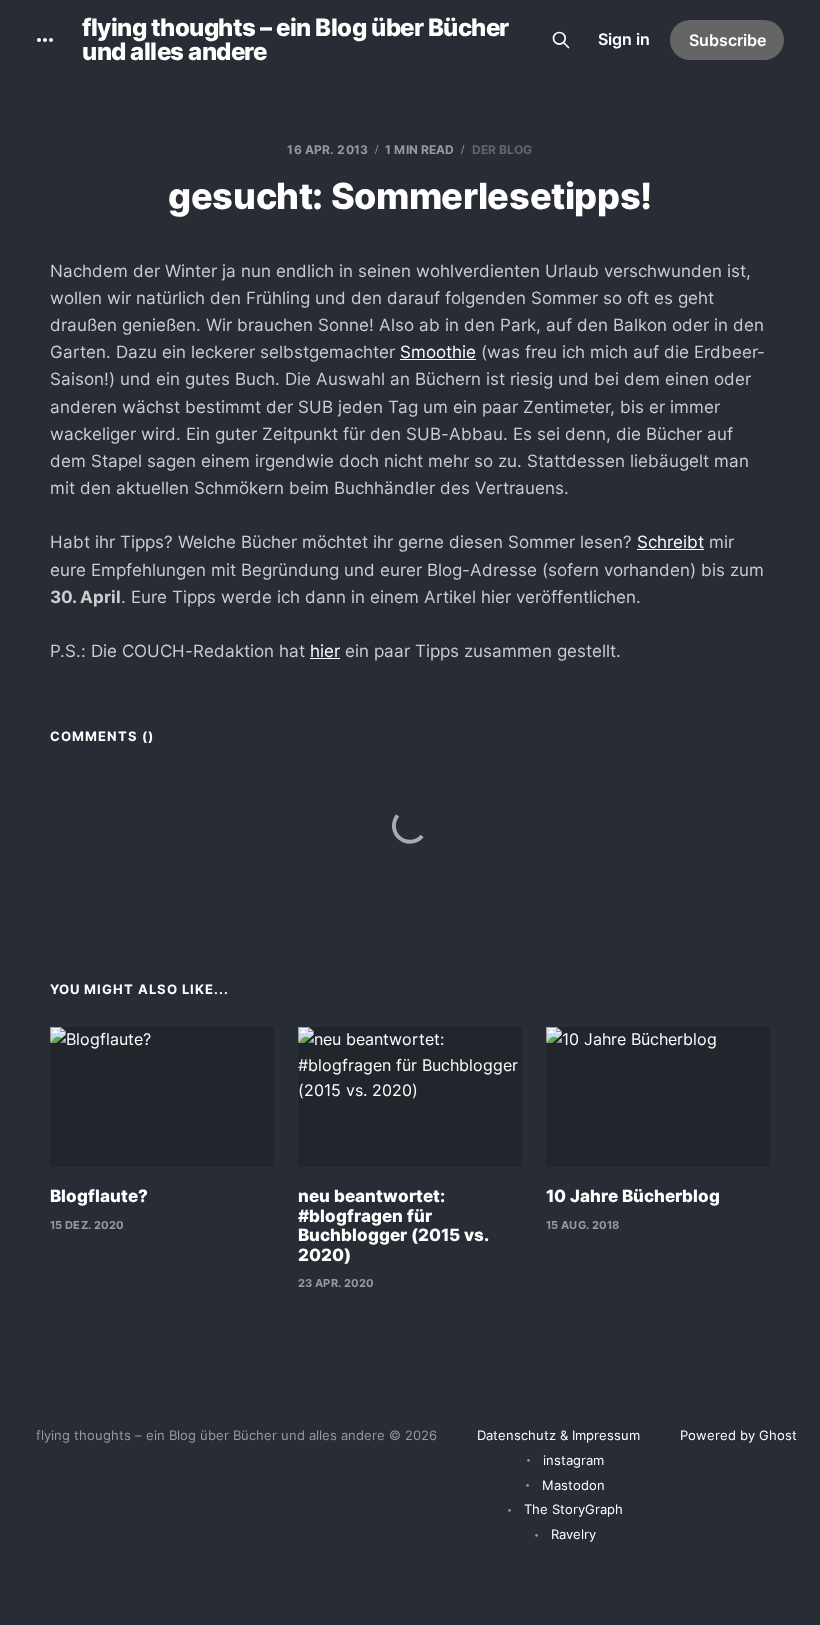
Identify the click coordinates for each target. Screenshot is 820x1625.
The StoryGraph (573, 1509)
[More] (45, 40)
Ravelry (573, 1534)
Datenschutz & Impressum (558, 1435)
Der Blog (502, 149)
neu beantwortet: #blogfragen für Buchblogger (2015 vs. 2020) (393, 1225)
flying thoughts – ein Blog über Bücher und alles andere (295, 40)
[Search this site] (561, 40)
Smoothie (438, 352)
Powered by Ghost (738, 1435)
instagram (573, 1460)
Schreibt (670, 542)
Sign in (624, 39)
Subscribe (727, 40)
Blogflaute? (99, 1196)
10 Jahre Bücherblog (633, 1196)
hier (325, 651)
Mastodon (573, 1485)
